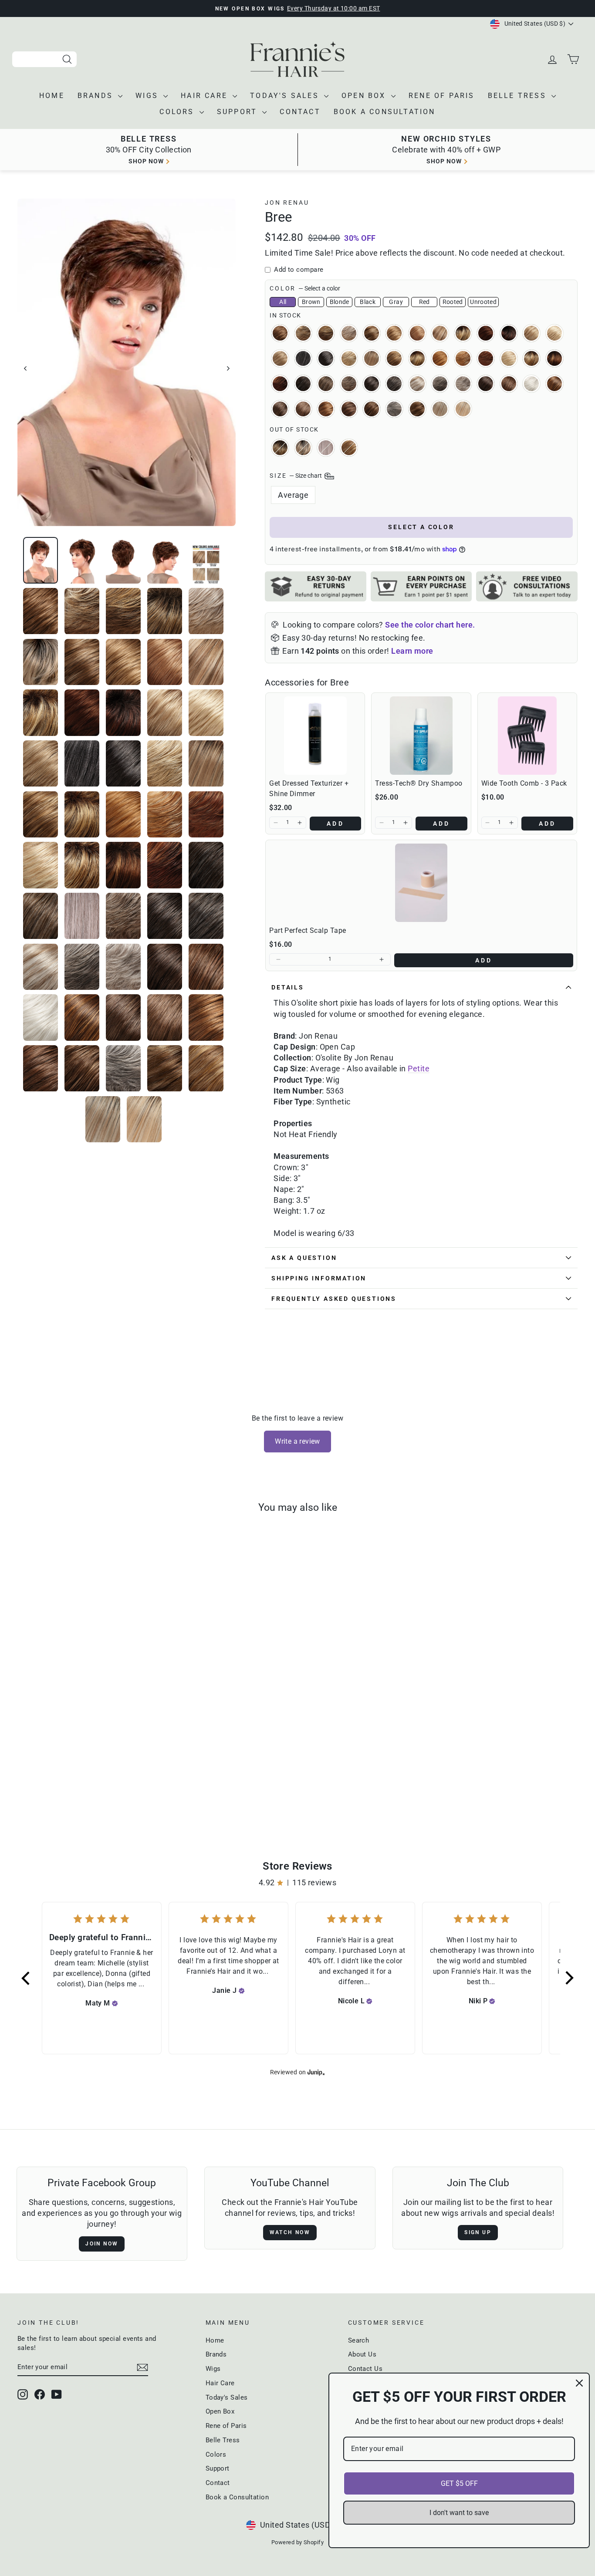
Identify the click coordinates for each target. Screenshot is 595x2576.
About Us (362, 2354)
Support (239, 112)
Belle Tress (519, 96)
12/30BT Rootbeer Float (417, 333)
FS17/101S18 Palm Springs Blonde (440, 409)
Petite (419, 1069)
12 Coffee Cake (394, 333)
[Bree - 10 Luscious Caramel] (37, 1786)
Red (424, 302)
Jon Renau (287, 203)
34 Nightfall (303, 384)
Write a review (297, 1441)
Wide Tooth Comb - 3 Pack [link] (524, 783)
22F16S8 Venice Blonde (372, 358)
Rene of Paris (442, 96)
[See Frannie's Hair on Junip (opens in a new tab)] (316, 2072)
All (283, 302)
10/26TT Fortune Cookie (326, 333)
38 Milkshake (326, 384)
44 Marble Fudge (394, 384)
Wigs (148, 96)
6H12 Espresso (280, 409)
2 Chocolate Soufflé (326, 358)
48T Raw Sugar (417, 384)
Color (305, 288)
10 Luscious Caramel (280, 333)
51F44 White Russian (440, 384)
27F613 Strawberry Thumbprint (463, 358)
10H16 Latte (372, 333)
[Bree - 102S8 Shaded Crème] (96, 1786)
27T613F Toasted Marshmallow (509, 358)
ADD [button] (335, 824)
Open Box (365, 96)
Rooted (453, 302)
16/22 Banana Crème (554, 333)
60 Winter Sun (531, 384)
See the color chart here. (430, 625)
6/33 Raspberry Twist (509, 384)
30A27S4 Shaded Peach (554, 358)
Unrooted (483, 302)
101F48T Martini (349, 333)
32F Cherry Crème (280, 384)
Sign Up (478, 2232)
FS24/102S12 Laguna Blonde (463, 409)
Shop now (146, 161)
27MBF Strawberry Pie (486, 358)
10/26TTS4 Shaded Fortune (280, 448)
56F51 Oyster (463, 384)
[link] (315, 736)
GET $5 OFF (459, 2483)
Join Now (102, 2244)
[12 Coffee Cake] (131, 1786)
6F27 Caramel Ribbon (554, 384)
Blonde (340, 302)
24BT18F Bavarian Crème (394, 358)
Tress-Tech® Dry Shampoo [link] (419, 783)
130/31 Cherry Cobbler (486, 333)
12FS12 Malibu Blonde (440, 333)
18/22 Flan (280, 358)
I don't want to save (459, 2513)
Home (52, 96)
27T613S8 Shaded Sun (531, 358)
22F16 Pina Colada (349, 358)
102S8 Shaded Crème (303, 448)
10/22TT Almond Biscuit (303, 333)
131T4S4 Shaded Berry (509, 333)
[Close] (579, 2383)
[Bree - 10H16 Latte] (107, 1786)
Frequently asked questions (334, 1299)
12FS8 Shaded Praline (463, 333)
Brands (97, 96)
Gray (396, 302)
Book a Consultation (385, 112)
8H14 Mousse (372, 409)
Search (359, 2340)
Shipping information (319, 1278)
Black (368, 302)
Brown (311, 302)
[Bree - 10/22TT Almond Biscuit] (49, 1786)
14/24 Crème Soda (531, 333)
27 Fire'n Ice (440, 358)
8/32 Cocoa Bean (349, 409)
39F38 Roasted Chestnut (349, 384)
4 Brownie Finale (372, 384)
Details (288, 987)
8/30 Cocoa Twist (326, 409)
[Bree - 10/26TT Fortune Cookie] (60, 1786)
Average (293, 495)
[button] (276, 823)
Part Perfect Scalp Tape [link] (308, 930)
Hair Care (206, 96)
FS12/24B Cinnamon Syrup (349, 448)
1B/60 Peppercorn (303, 358)
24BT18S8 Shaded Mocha (417, 358)
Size (296, 476)
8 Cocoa (303, 409)
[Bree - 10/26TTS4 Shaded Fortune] (72, 1786)
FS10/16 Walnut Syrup (417, 409)
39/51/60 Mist (326, 448)
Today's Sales (286, 96)
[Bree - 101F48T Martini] (84, 1786)
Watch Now (290, 2232)
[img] (115, 2003)
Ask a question (304, 1258)
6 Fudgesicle (486, 384)
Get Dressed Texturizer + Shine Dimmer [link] (309, 788)
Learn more (412, 651)
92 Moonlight (394, 409)
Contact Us (365, 2369)
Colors (178, 112)
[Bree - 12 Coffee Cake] (119, 1786)
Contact (300, 112)
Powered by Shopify (297, 2542)
